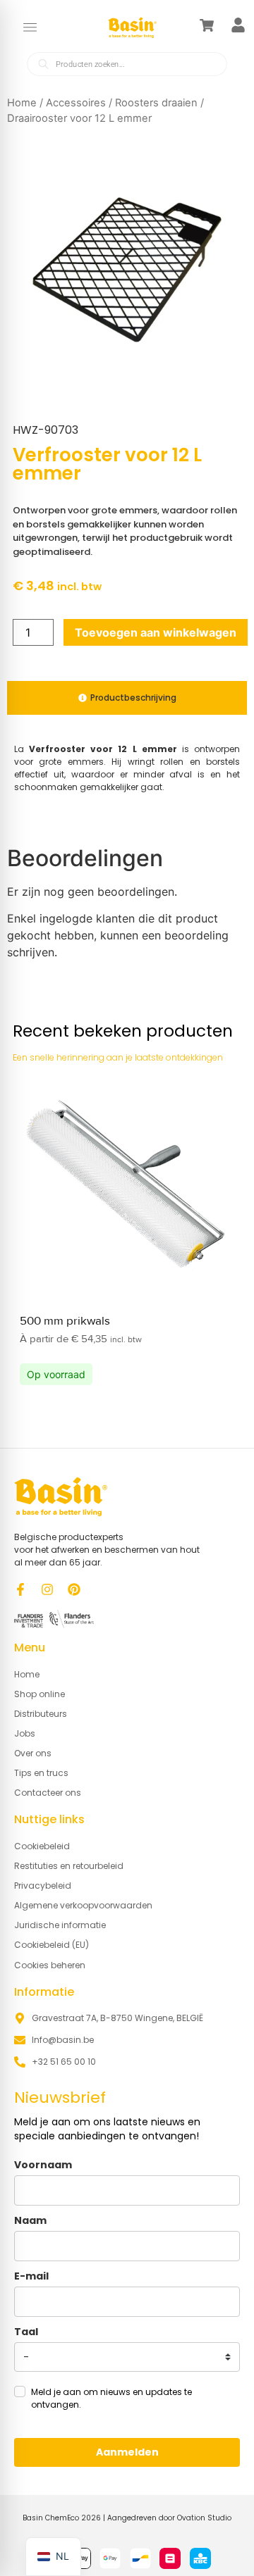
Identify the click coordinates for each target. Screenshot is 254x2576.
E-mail (31, 2276)
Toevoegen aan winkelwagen (156, 632)
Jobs (25, 1733)
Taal (26, 2332)
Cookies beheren (50, 1965)
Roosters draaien (156, 103)
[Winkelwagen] (207, 25)
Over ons (33, 1753)
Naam (30, 2220)
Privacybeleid (43, 1886)
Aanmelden (127, 2452)
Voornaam (43, 2165)
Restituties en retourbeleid (69, 1866)
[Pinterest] (74, 1589)
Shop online (40, 1694)
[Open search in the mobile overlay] (127, 63)
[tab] (127, 698)
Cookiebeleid (42, 1846)
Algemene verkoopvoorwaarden (83, 1905)
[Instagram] (47, 1589)
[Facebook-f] (20, 1589)
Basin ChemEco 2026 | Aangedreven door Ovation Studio (127, 2518)
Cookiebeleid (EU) (52, 1945)
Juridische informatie (60, 1925)
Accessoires (76, 103)
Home (22, 103)
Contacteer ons (48, 1793)
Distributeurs (41, 1714)
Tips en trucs (41, 1773)
